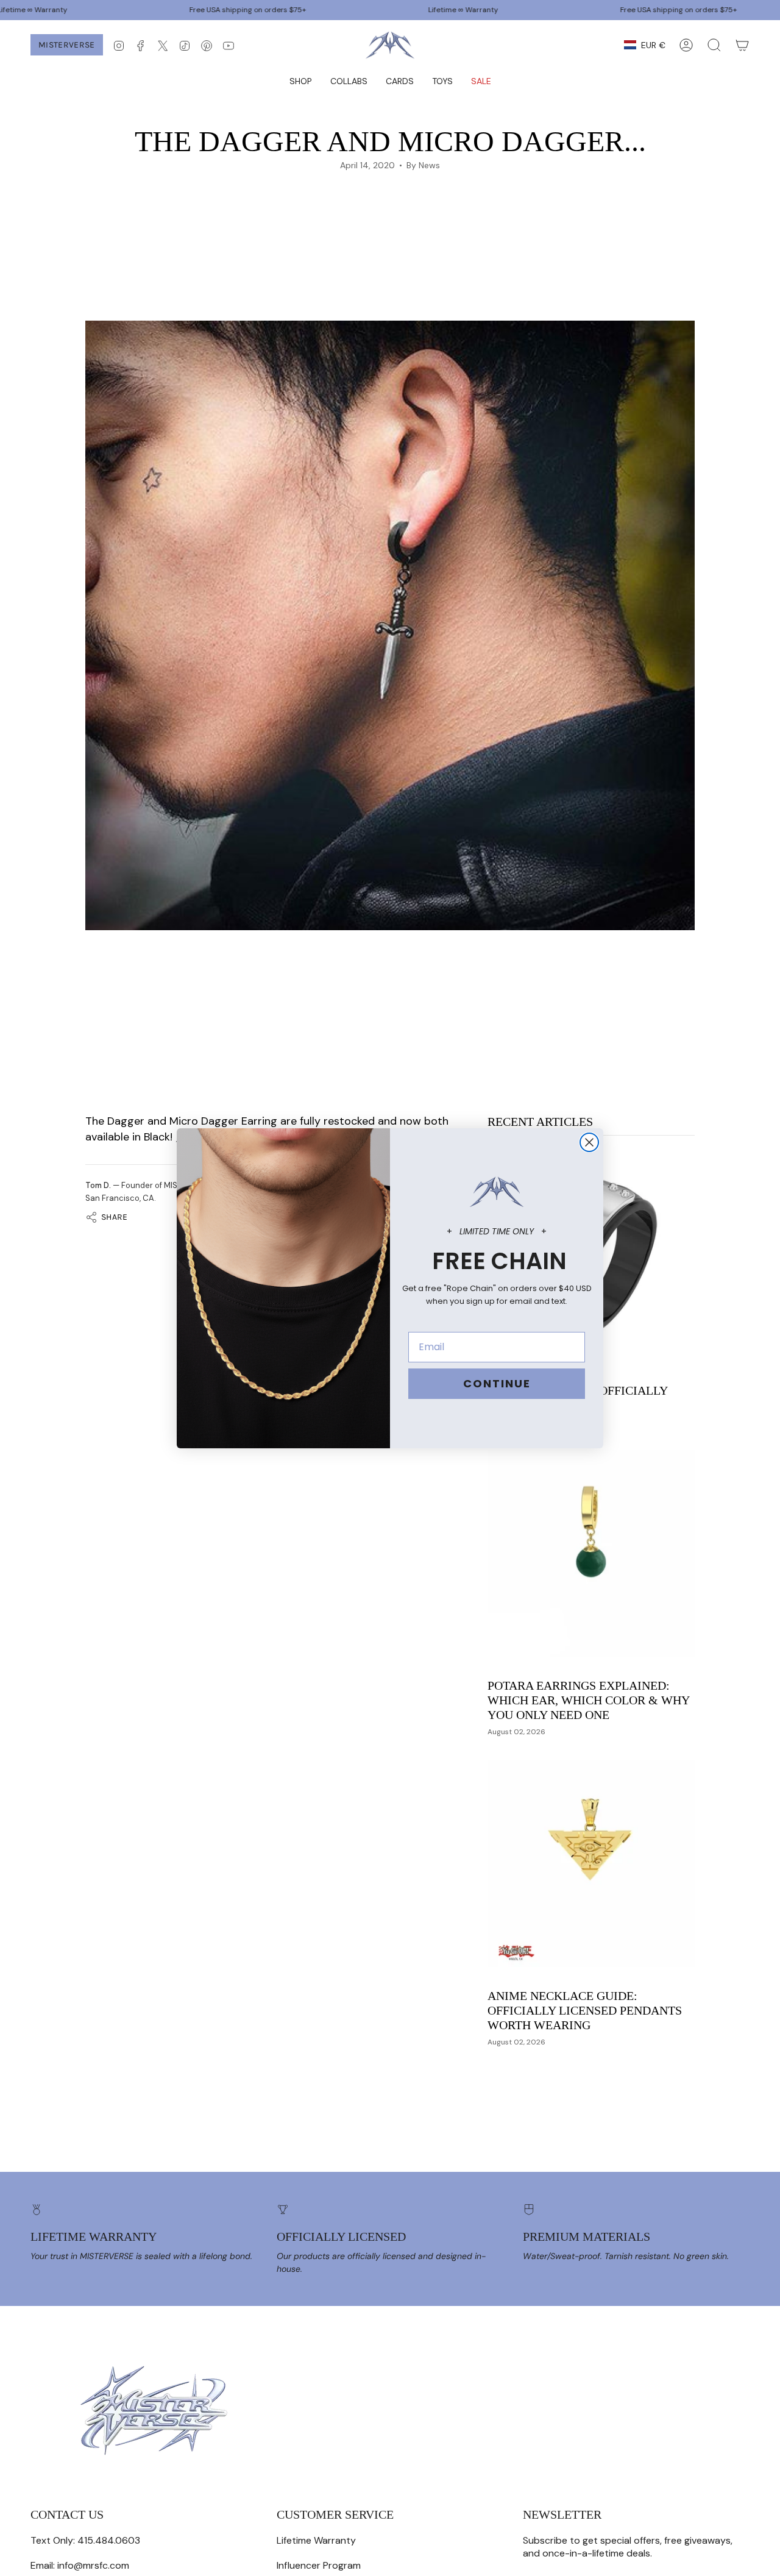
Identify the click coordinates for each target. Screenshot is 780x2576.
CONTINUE (497, 1383)
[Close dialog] (589, 1142)
